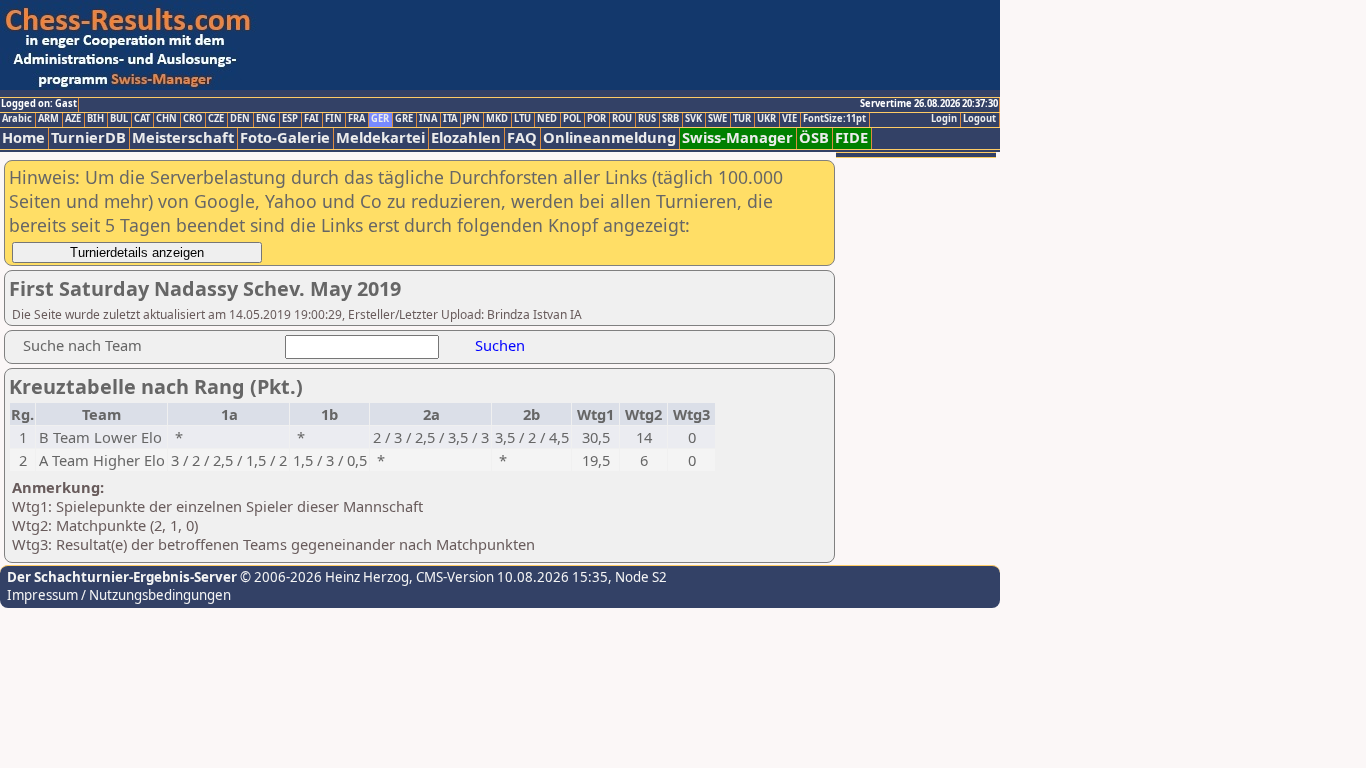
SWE (717, 119)
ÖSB (814, 137)
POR (596, 119)
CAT (142, 119)
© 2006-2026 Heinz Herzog (323, 577)
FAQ (522, 137)
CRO (192, 119)
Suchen (500, 345)
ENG (266, 119)
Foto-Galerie (285, 137)
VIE (789, 119)
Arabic (17, 119)
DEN (240, 119)
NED (547, 119)
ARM (48, 119)
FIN (333, 119)
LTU (522, 119)
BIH (95, 119)
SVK (693, 119)
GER (380, 119)
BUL (119, 119)
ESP (290, 119)
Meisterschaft (183, 137)
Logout (979, 119)
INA (428, 119)
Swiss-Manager (737, 137)
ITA (450, 119)
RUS (647, 119)
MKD (497, 119)
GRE (404, 119)
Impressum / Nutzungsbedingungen (119, 595)
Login (944, 119)
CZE (216, 119)
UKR (766, 119)
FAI (311, 119)
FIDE (851, 137)
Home (23, 137)
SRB (670, 119)
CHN (166, 119)
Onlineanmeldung (609, 137)
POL (572, 119)
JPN (471, 119)
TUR (742, 119)
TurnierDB (88, 137)
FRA (356, 119)
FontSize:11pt (834, 119)
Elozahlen (466, 137)
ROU (622, 119)
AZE (73, 119)
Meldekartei (380, 137)
